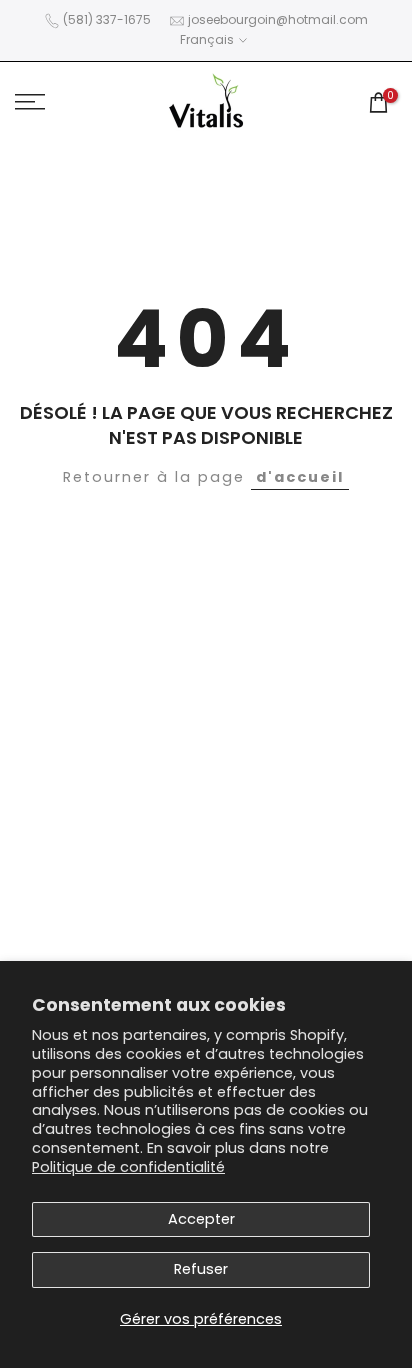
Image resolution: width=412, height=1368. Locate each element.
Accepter (201, 1219)
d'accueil (300, 477)
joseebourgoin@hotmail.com (278, 19)
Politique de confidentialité (128, 1167)
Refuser (201, 1269)
